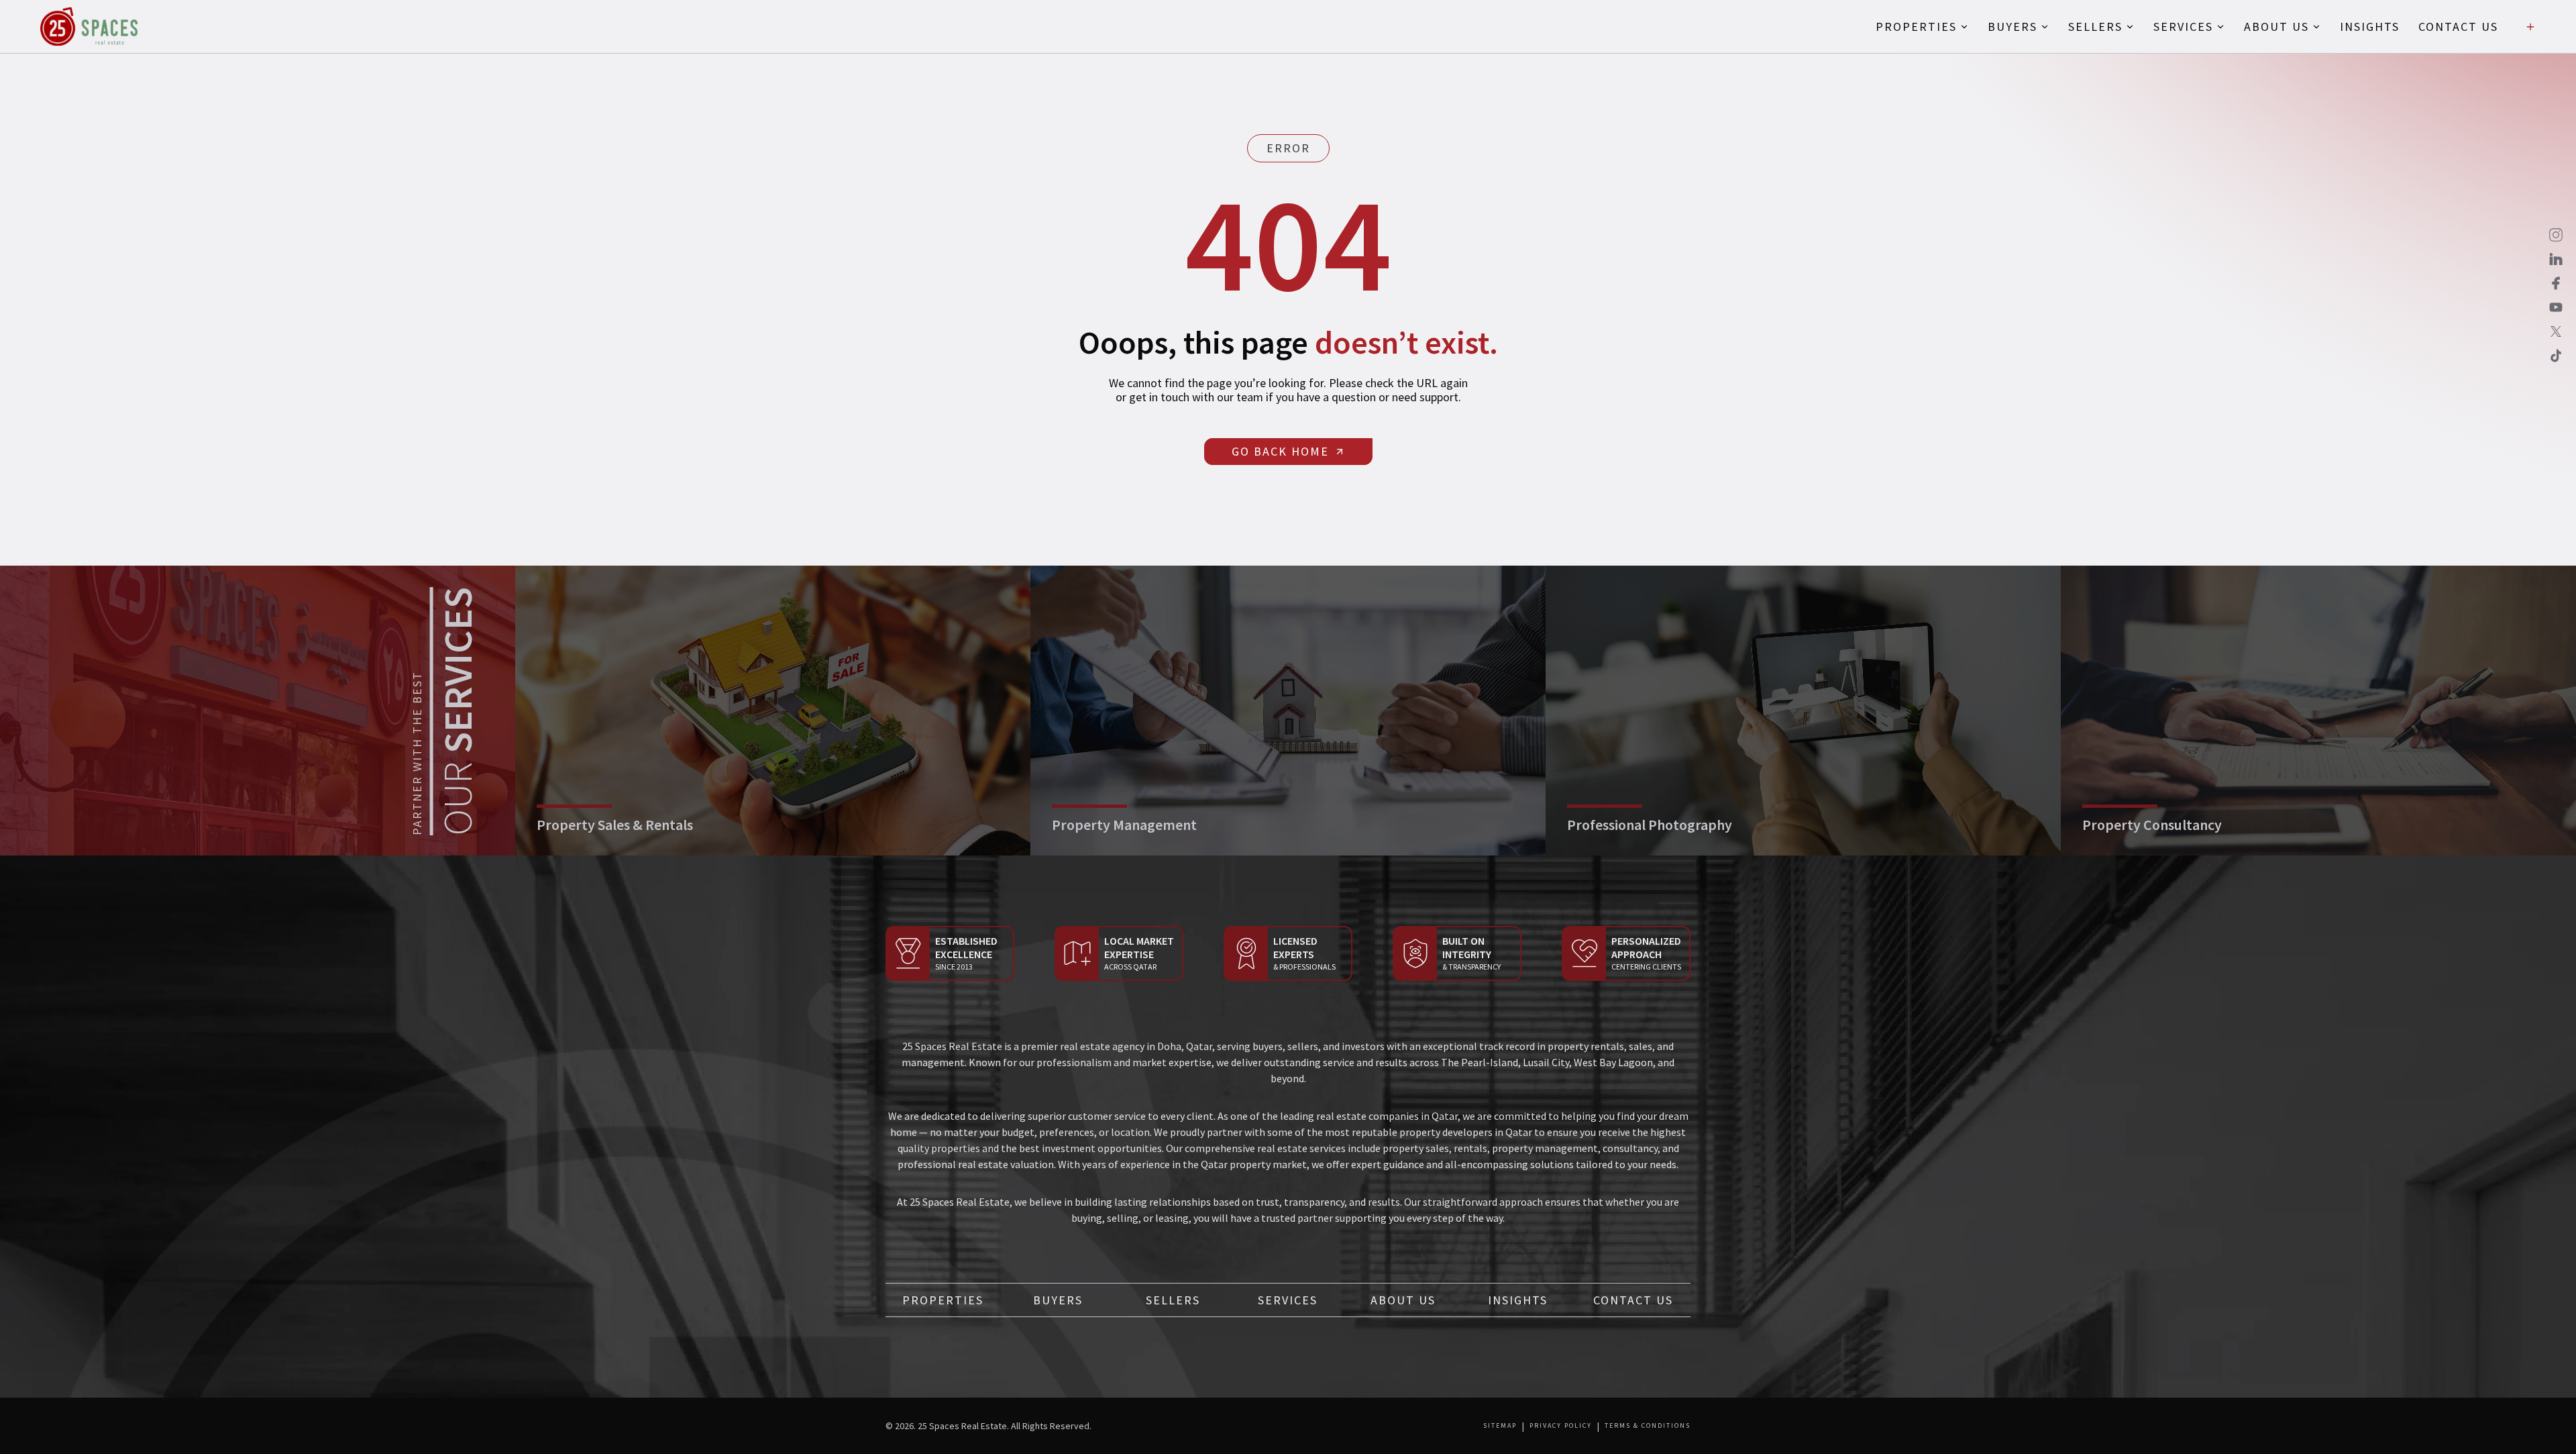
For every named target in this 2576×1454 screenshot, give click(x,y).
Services (1288, 1300)
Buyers (1058, 1300)
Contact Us (1633, 1300)
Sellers (1173, 1300)
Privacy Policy (1561, 1426)
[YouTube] (2556, 307)
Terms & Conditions (1648, 1426)
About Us (1403, 1300)
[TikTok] (2556, 356)
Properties (943, 1300)
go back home (1280, 451)
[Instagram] (2556, 235)
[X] (2556, 331)
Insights (1518, 1300)
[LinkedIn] (2556, 259)
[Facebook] (2556, 283)
